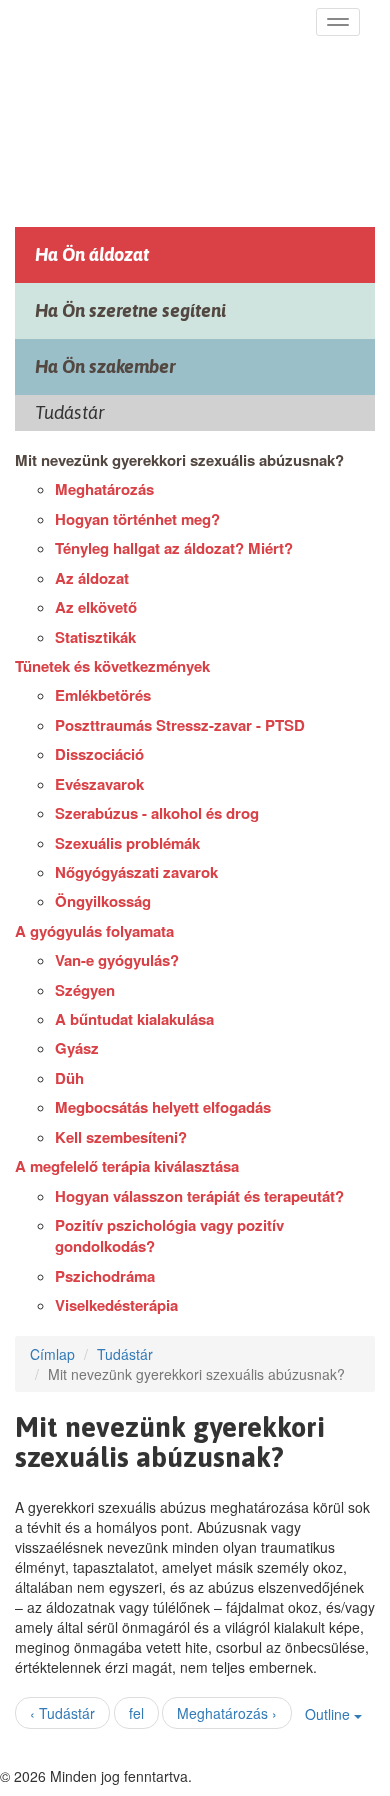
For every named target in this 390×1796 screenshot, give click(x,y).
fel (136, 1713)
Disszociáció (99, 754)
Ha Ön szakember (105, 366)
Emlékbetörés (103, 695)
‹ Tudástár (62, 1713)
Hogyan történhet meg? (137, 519)
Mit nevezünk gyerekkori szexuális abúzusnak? (179, 460)
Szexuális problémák (127, 843)
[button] (338, 22)
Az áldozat (92, 578)
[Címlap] (163, 107)
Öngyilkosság (103, 901)
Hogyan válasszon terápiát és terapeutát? (199, 1196)
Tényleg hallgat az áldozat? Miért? (174, 548)
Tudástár (125, 1354)
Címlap (52, 1354)
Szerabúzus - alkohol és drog (157, 813)
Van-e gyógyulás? (117, 960)
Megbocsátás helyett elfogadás (163, 1107)
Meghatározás (104, 489)
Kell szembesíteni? (121, 1137)
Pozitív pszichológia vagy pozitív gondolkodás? (169, 1235)
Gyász (77, 1048)
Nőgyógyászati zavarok (136, 872)
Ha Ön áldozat (92, 254)
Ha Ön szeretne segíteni (130, 310)
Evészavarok (99, 784)
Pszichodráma (105, 1276)
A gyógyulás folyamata (94, 931)
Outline (329, 1714)
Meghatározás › (227, 1713)
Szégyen (85, 990)
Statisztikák (95, 637)
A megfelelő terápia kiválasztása (127, 1166)
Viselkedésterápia (116, 1305)
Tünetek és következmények (112, 666)
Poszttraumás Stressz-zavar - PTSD (180, 725)
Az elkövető (96, 607)
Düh (69, 1078)
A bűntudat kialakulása (134, 1019)
